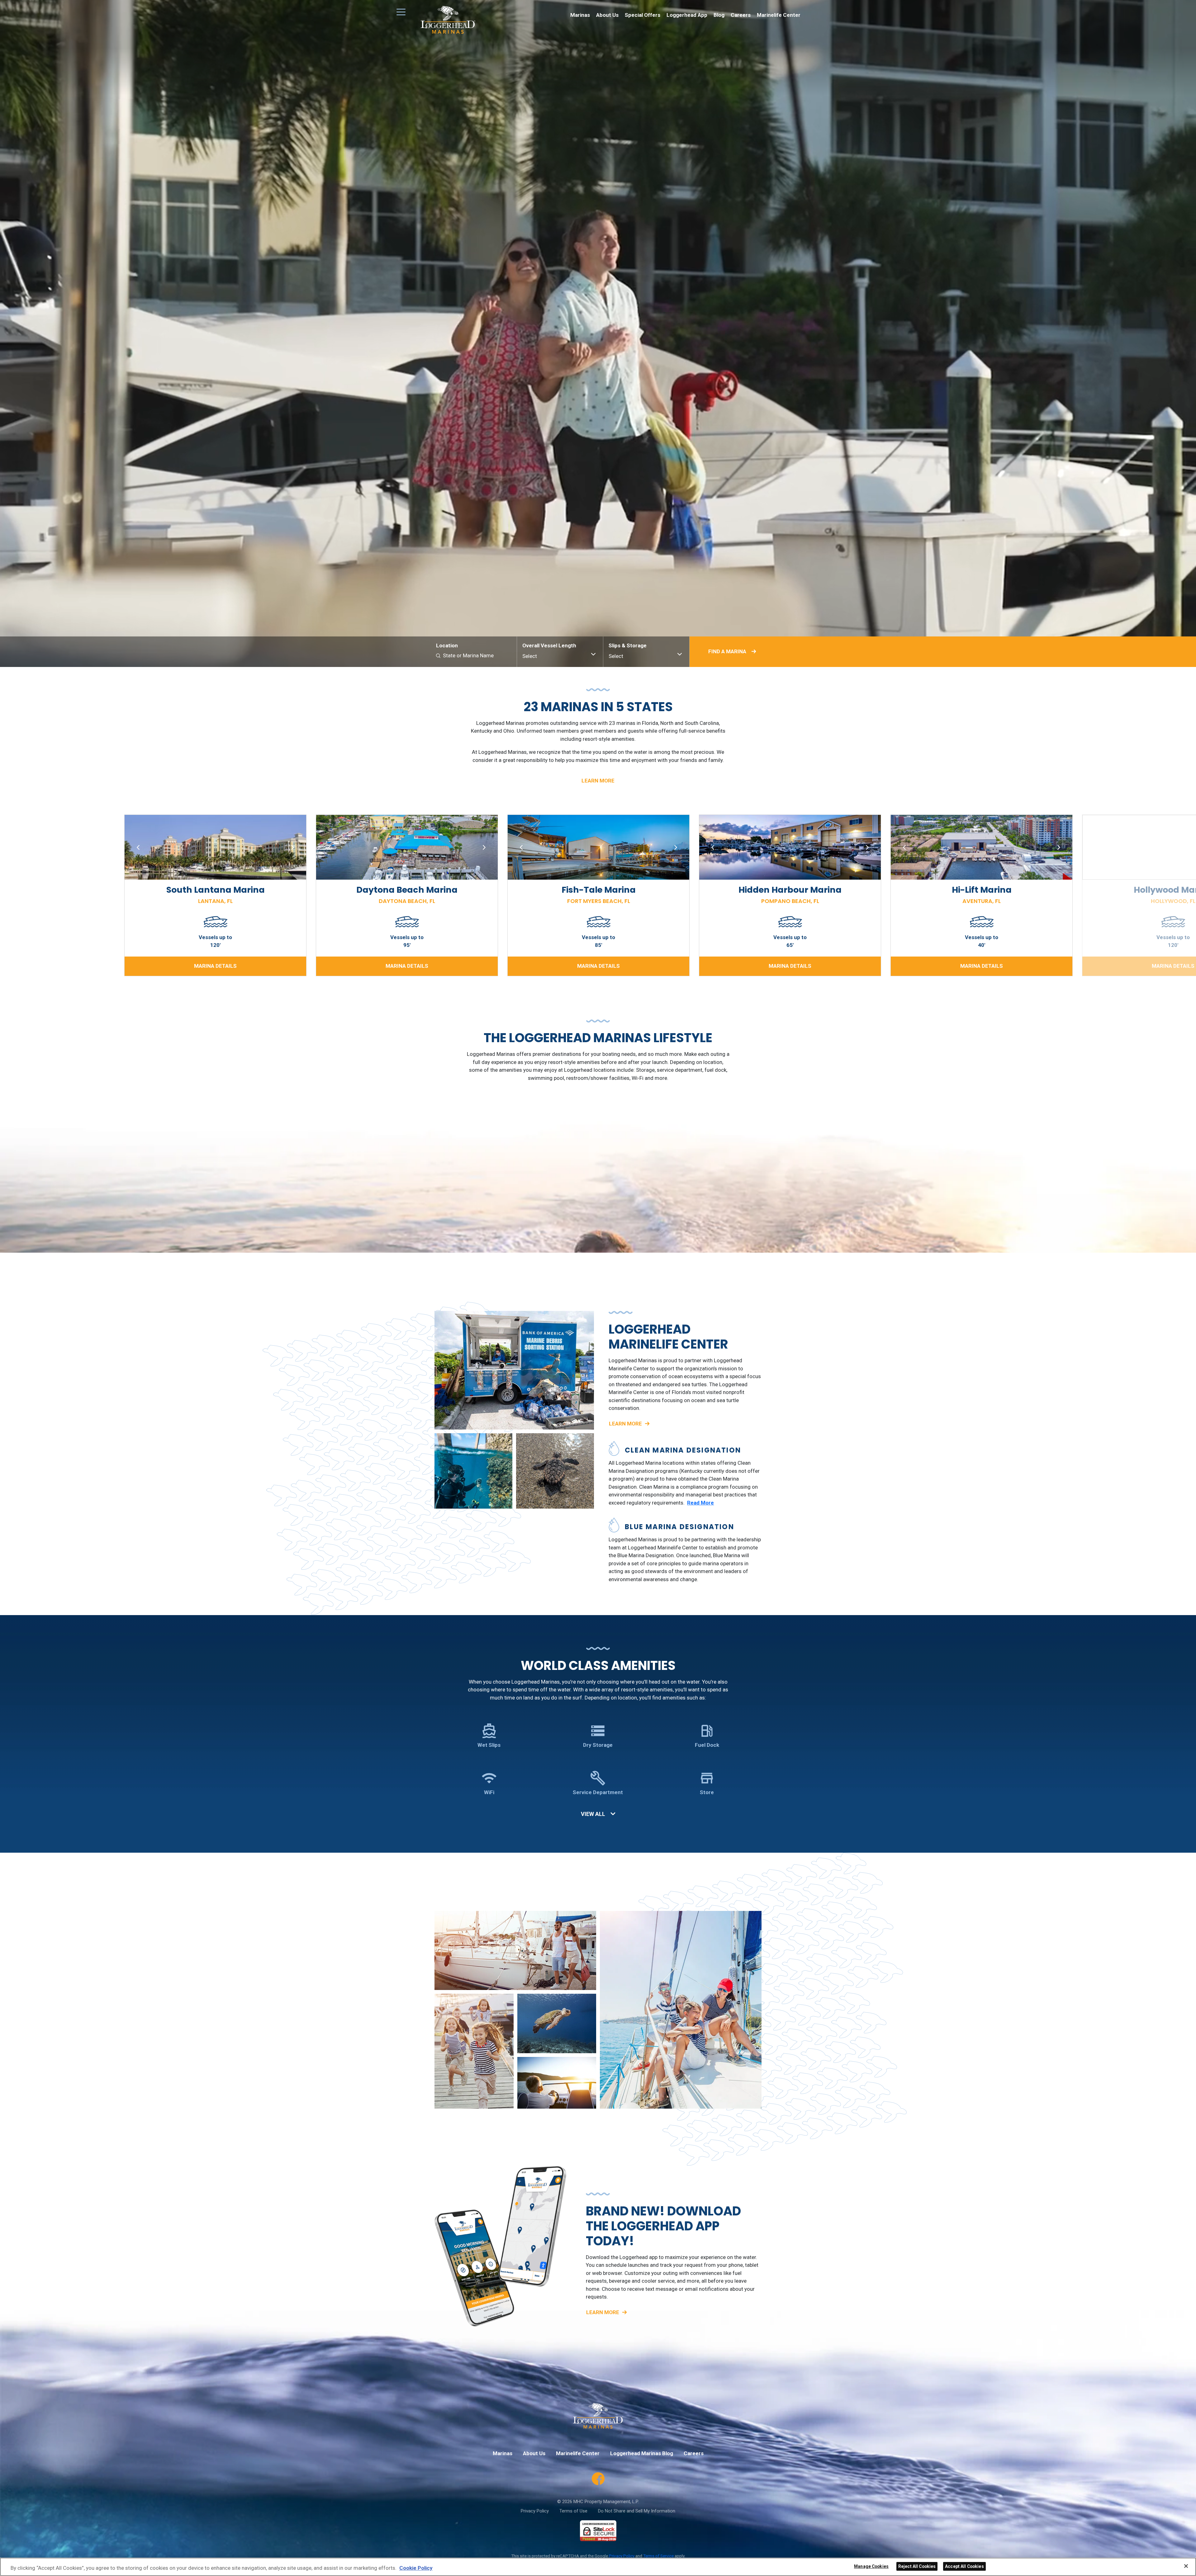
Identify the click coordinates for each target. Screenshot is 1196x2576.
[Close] (1186, 2566)
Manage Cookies (871, 2566)
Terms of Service (658, 2556)
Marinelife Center (779, 15)
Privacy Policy (535, 2511)
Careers (741, 15)
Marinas (580, 15)
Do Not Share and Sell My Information (637, 2511)
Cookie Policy (416, 2568)
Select (530, 656)
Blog (719, 15)
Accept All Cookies (964, 2566)
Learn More (598, 781)
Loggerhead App (687, 15)
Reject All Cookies (917, 2566)
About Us (607, 15)
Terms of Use (573, 2511)
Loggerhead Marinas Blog (642, 2453)
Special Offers (643, 15)
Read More (700, 1503)
